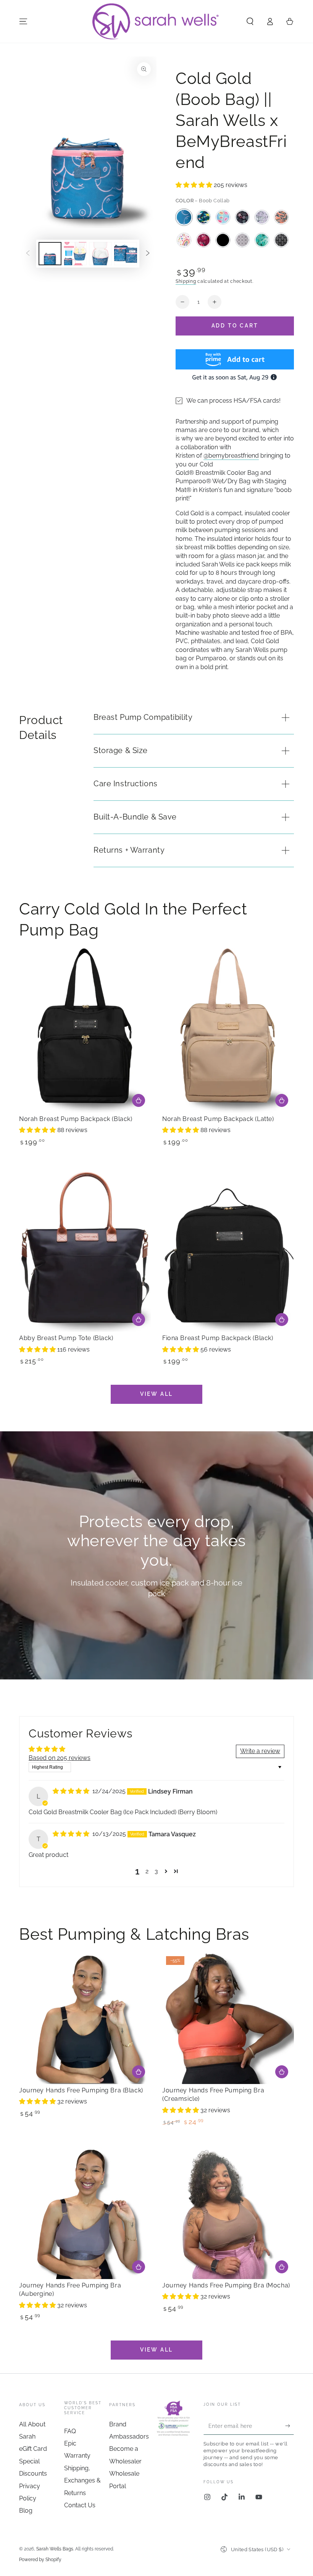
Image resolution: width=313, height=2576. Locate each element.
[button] (250, 21)
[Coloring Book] (262, 217)
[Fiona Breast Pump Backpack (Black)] (228, 1249)
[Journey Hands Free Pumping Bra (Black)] (85, 2018)
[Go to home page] (156, 21)
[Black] (223, 240)
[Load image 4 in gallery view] (126, 254)
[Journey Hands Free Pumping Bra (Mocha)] (228, 2213)
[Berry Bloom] (203, 240)
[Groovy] (281, 217)
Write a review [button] (260, 1751)
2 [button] (147, 1871)
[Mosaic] (262, 240)
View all (156, 1394)
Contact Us (80, 2505)
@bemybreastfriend (231, 456)
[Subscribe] (290, 2426)
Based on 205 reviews (60, 1758)
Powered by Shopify (40, 2560)
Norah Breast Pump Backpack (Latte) (218, 1119)
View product (139, 2072)
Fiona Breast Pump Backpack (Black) (218, 1338)
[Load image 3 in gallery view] (100, 254)
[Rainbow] (184, 240)
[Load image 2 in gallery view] (75, 254)
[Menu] (23, 21)
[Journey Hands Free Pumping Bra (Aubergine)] (85, 2213)
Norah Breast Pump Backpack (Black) (76, 1119)
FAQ (70, 2431)
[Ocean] (242, 217)
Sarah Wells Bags (55, 2549)
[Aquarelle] (203, 217)
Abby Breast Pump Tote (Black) (66, 1338)
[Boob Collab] (184, 217)
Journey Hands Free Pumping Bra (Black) (81, 2090)
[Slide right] (148, 254)
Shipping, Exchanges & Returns (82, 2481)
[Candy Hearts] (223, 217)
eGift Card (33, 2449)
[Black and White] (281, 240)
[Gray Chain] (242, 240)
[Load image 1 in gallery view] (50, 254)
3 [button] (156, 1871)
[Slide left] (28, 254)
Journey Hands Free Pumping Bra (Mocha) (226, 2285)
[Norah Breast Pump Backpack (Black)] (85, 1030)
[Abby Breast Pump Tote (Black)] (85, 1249)
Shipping (186, 281)
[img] (72, 1791)
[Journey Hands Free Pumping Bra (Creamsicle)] (228, 2018)
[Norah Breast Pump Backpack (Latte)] (228, 1030)
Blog (26, 2511)
